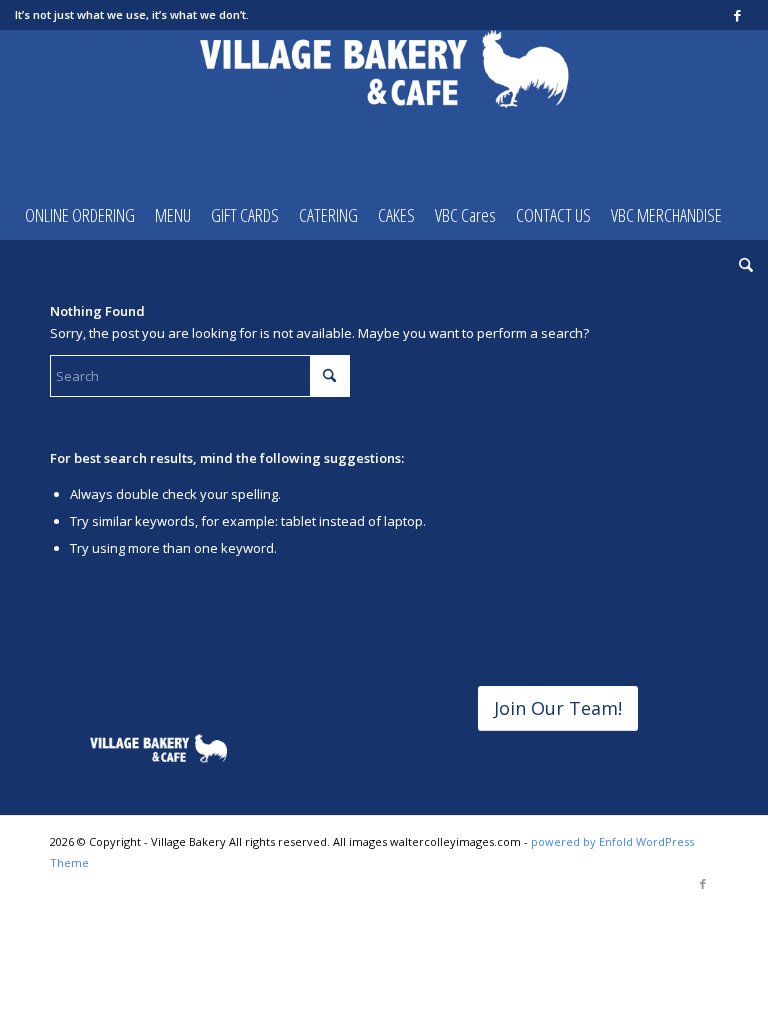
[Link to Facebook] (738, 15)
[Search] (741, 265)
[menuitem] (80, 215)
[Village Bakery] (384, 110)
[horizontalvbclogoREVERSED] (158, 749)
